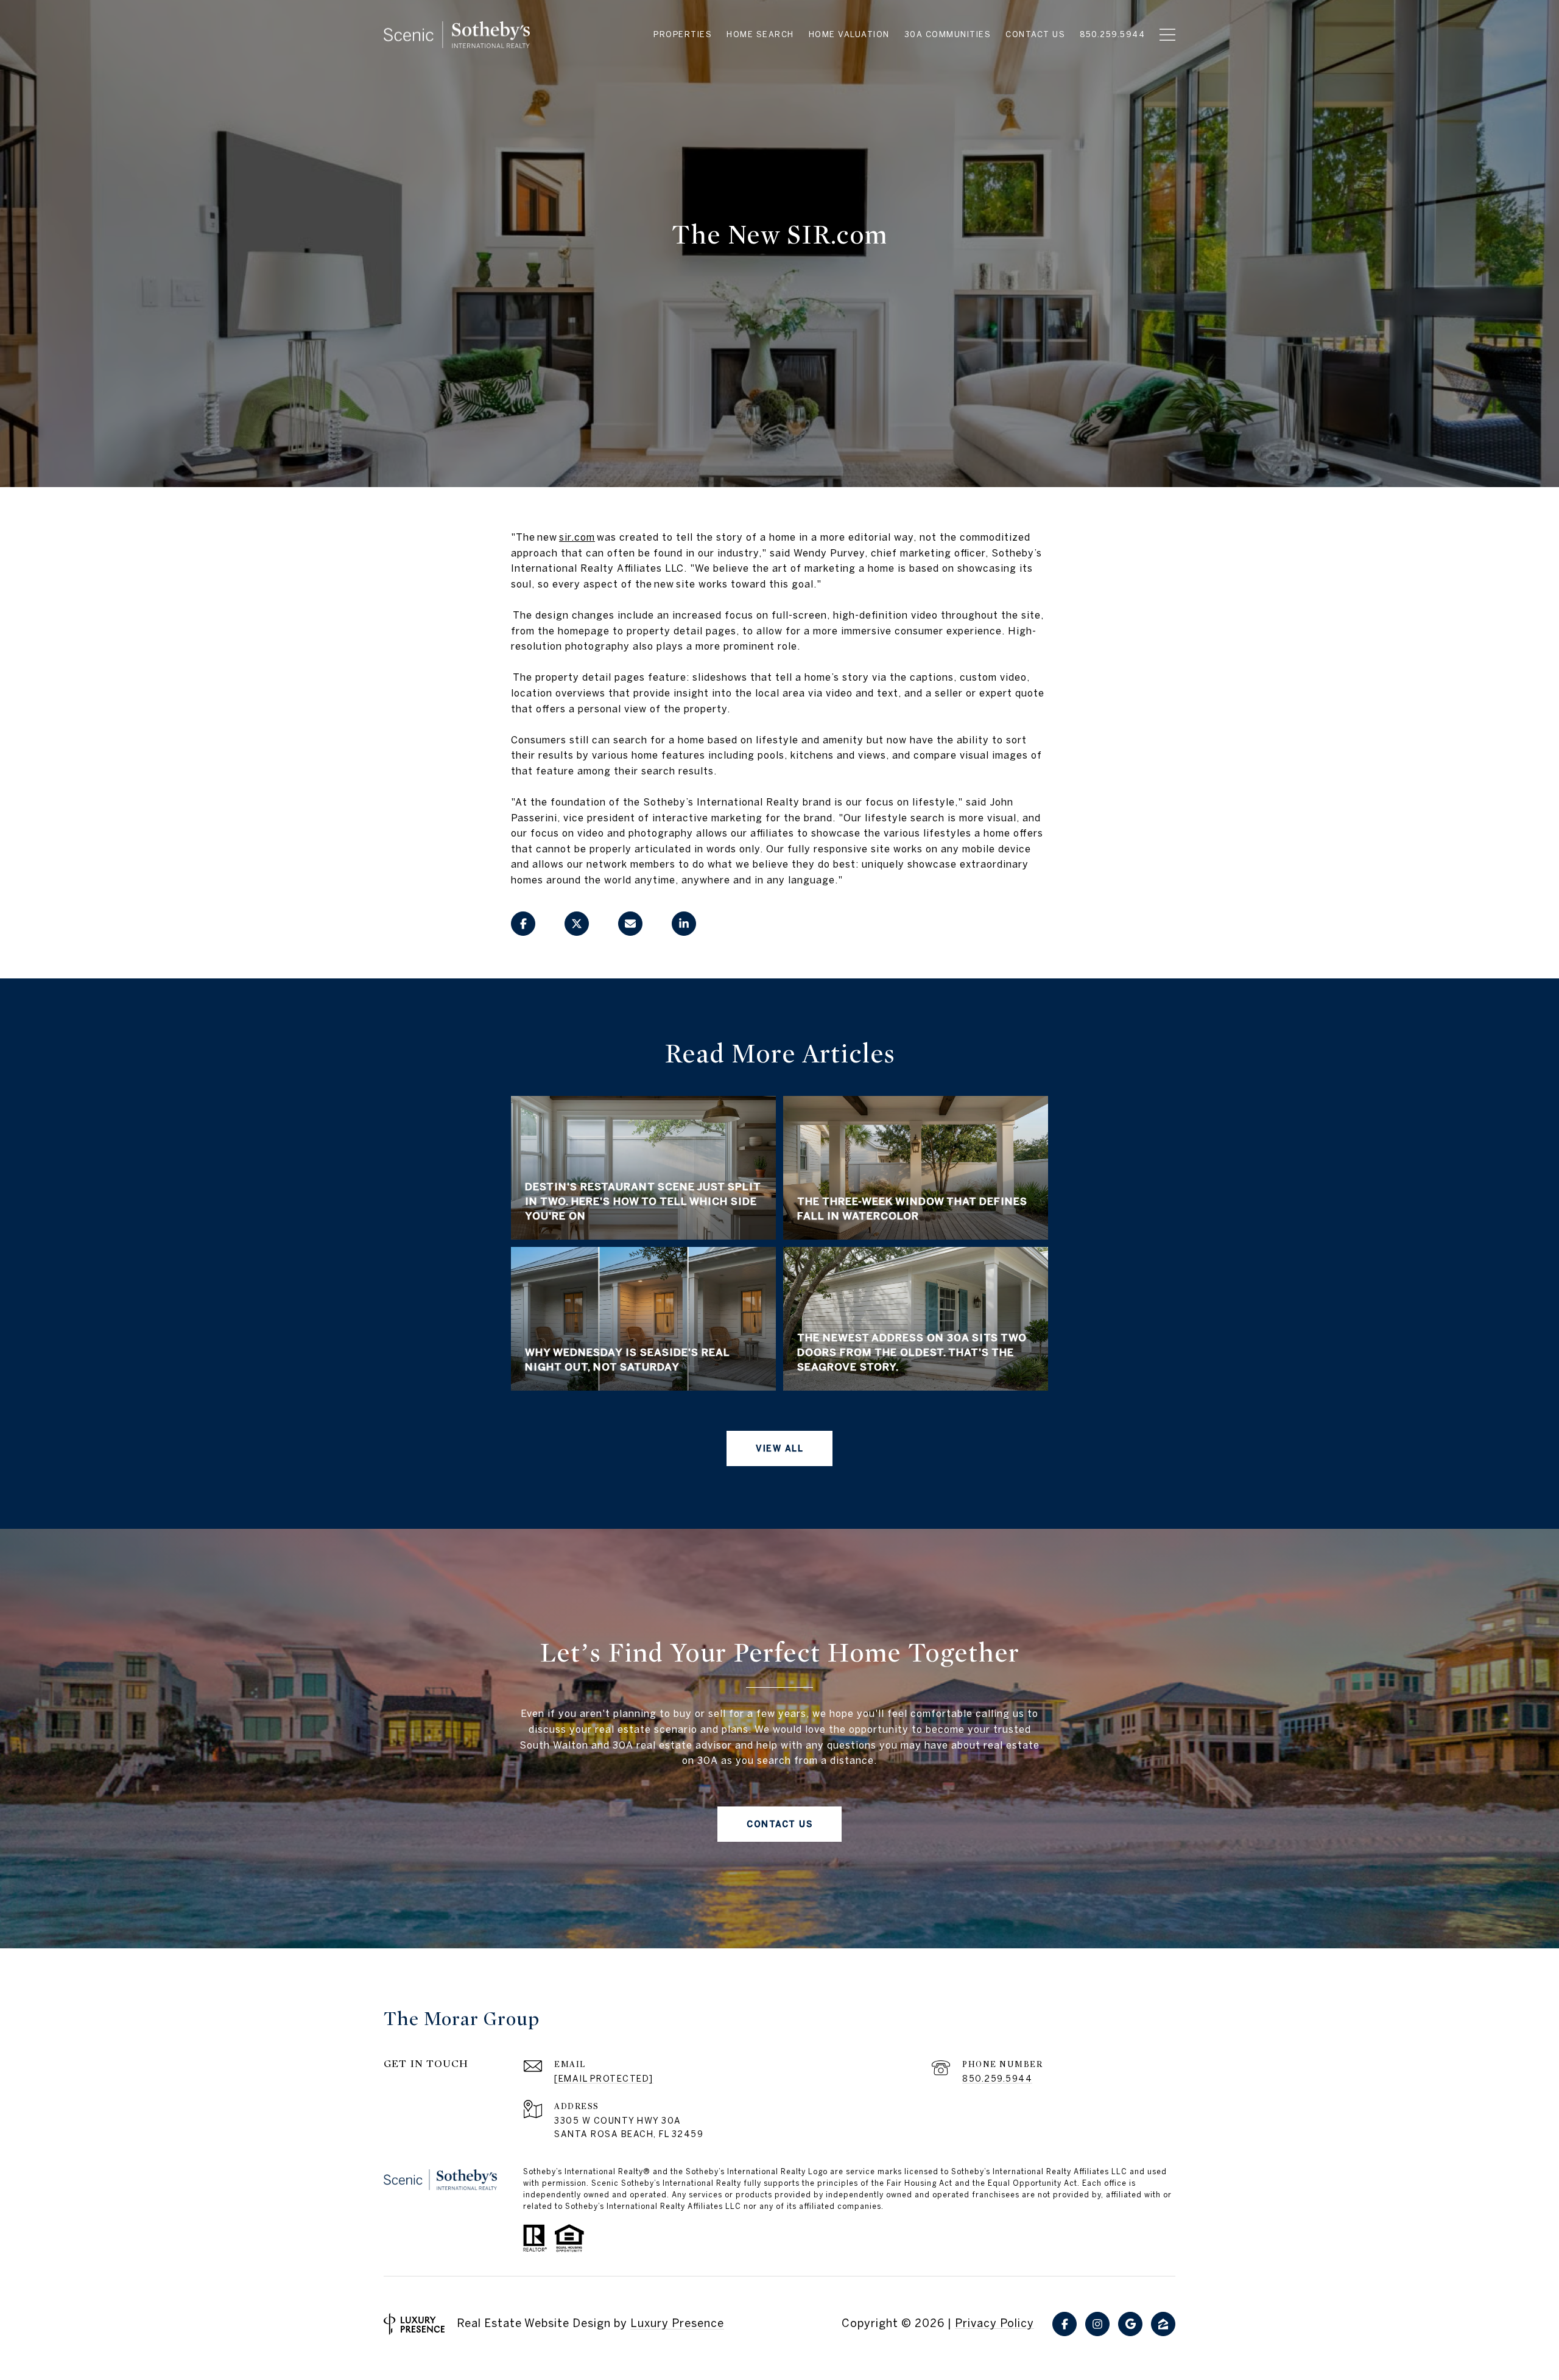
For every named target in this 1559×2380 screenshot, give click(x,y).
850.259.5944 (997, 2079)
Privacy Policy (994, 2323)
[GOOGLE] (1130, 2324)
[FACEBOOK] (1065, 2324)
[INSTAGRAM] (1097, 2324)
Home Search (760, 35)
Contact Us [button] (779, 1824)
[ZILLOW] (1163, 2324)
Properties (683, 35)
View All (779, 1448)
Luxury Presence (677, 2323)
